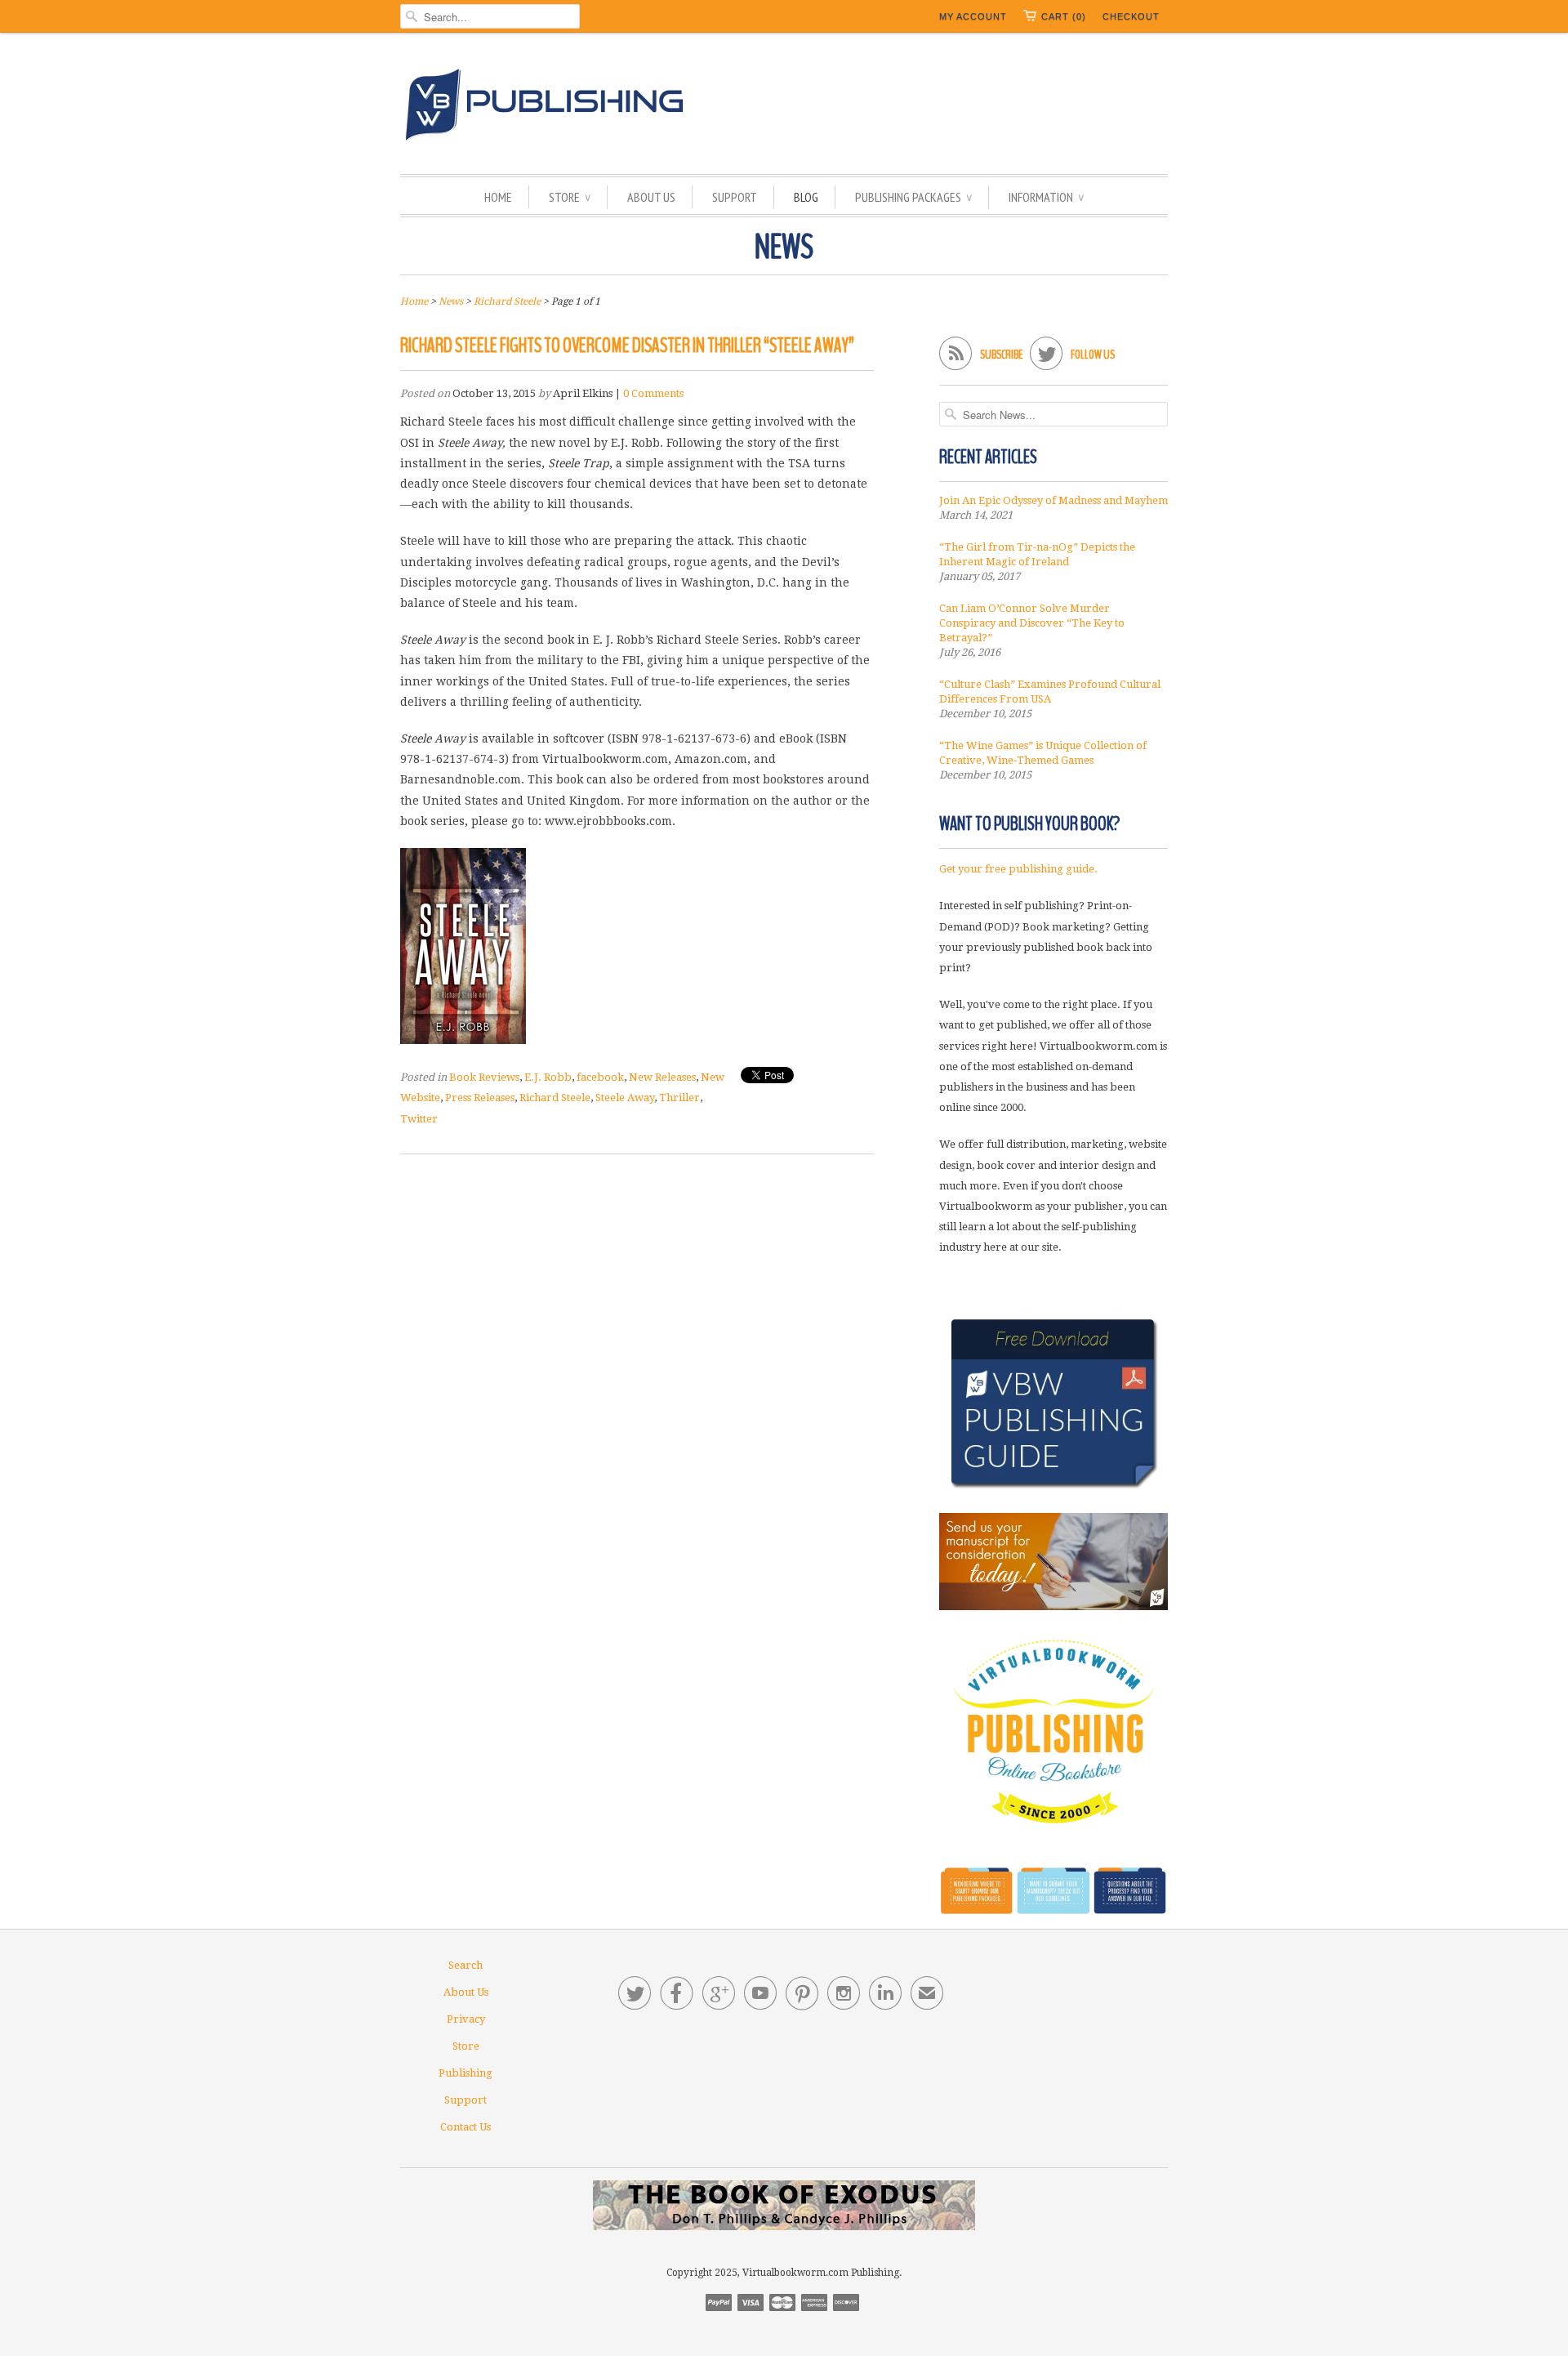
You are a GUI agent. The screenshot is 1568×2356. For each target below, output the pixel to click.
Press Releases (480, 1098)
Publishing (465, 2073)
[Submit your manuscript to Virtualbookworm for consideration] (1053, 1562)
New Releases (662, 1077)
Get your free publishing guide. (1018, 869)
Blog (806, 197)
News (784, 248)
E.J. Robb (548, 1077)
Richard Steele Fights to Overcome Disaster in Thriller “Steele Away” (627, 346)
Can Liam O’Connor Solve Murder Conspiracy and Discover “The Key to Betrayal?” (1032, 623)
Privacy (466, 2019)
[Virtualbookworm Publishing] (784, 107)
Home (498, 197)
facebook (600, 1077)
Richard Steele (555, 1098)
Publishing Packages (913, 197)
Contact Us (465, 2127)
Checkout (1131, 16)
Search (465, 1965)
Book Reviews (484, 1077)
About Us (651, 197)
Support (735, 197)
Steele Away (625, 1098)
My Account (973, 16)
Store (570, 197)
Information (1046, 197)
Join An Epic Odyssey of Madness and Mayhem (1053, 500)
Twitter (419, 1119)
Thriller (679, 1098)
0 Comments (653, 393)
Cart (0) (1064, 16)
